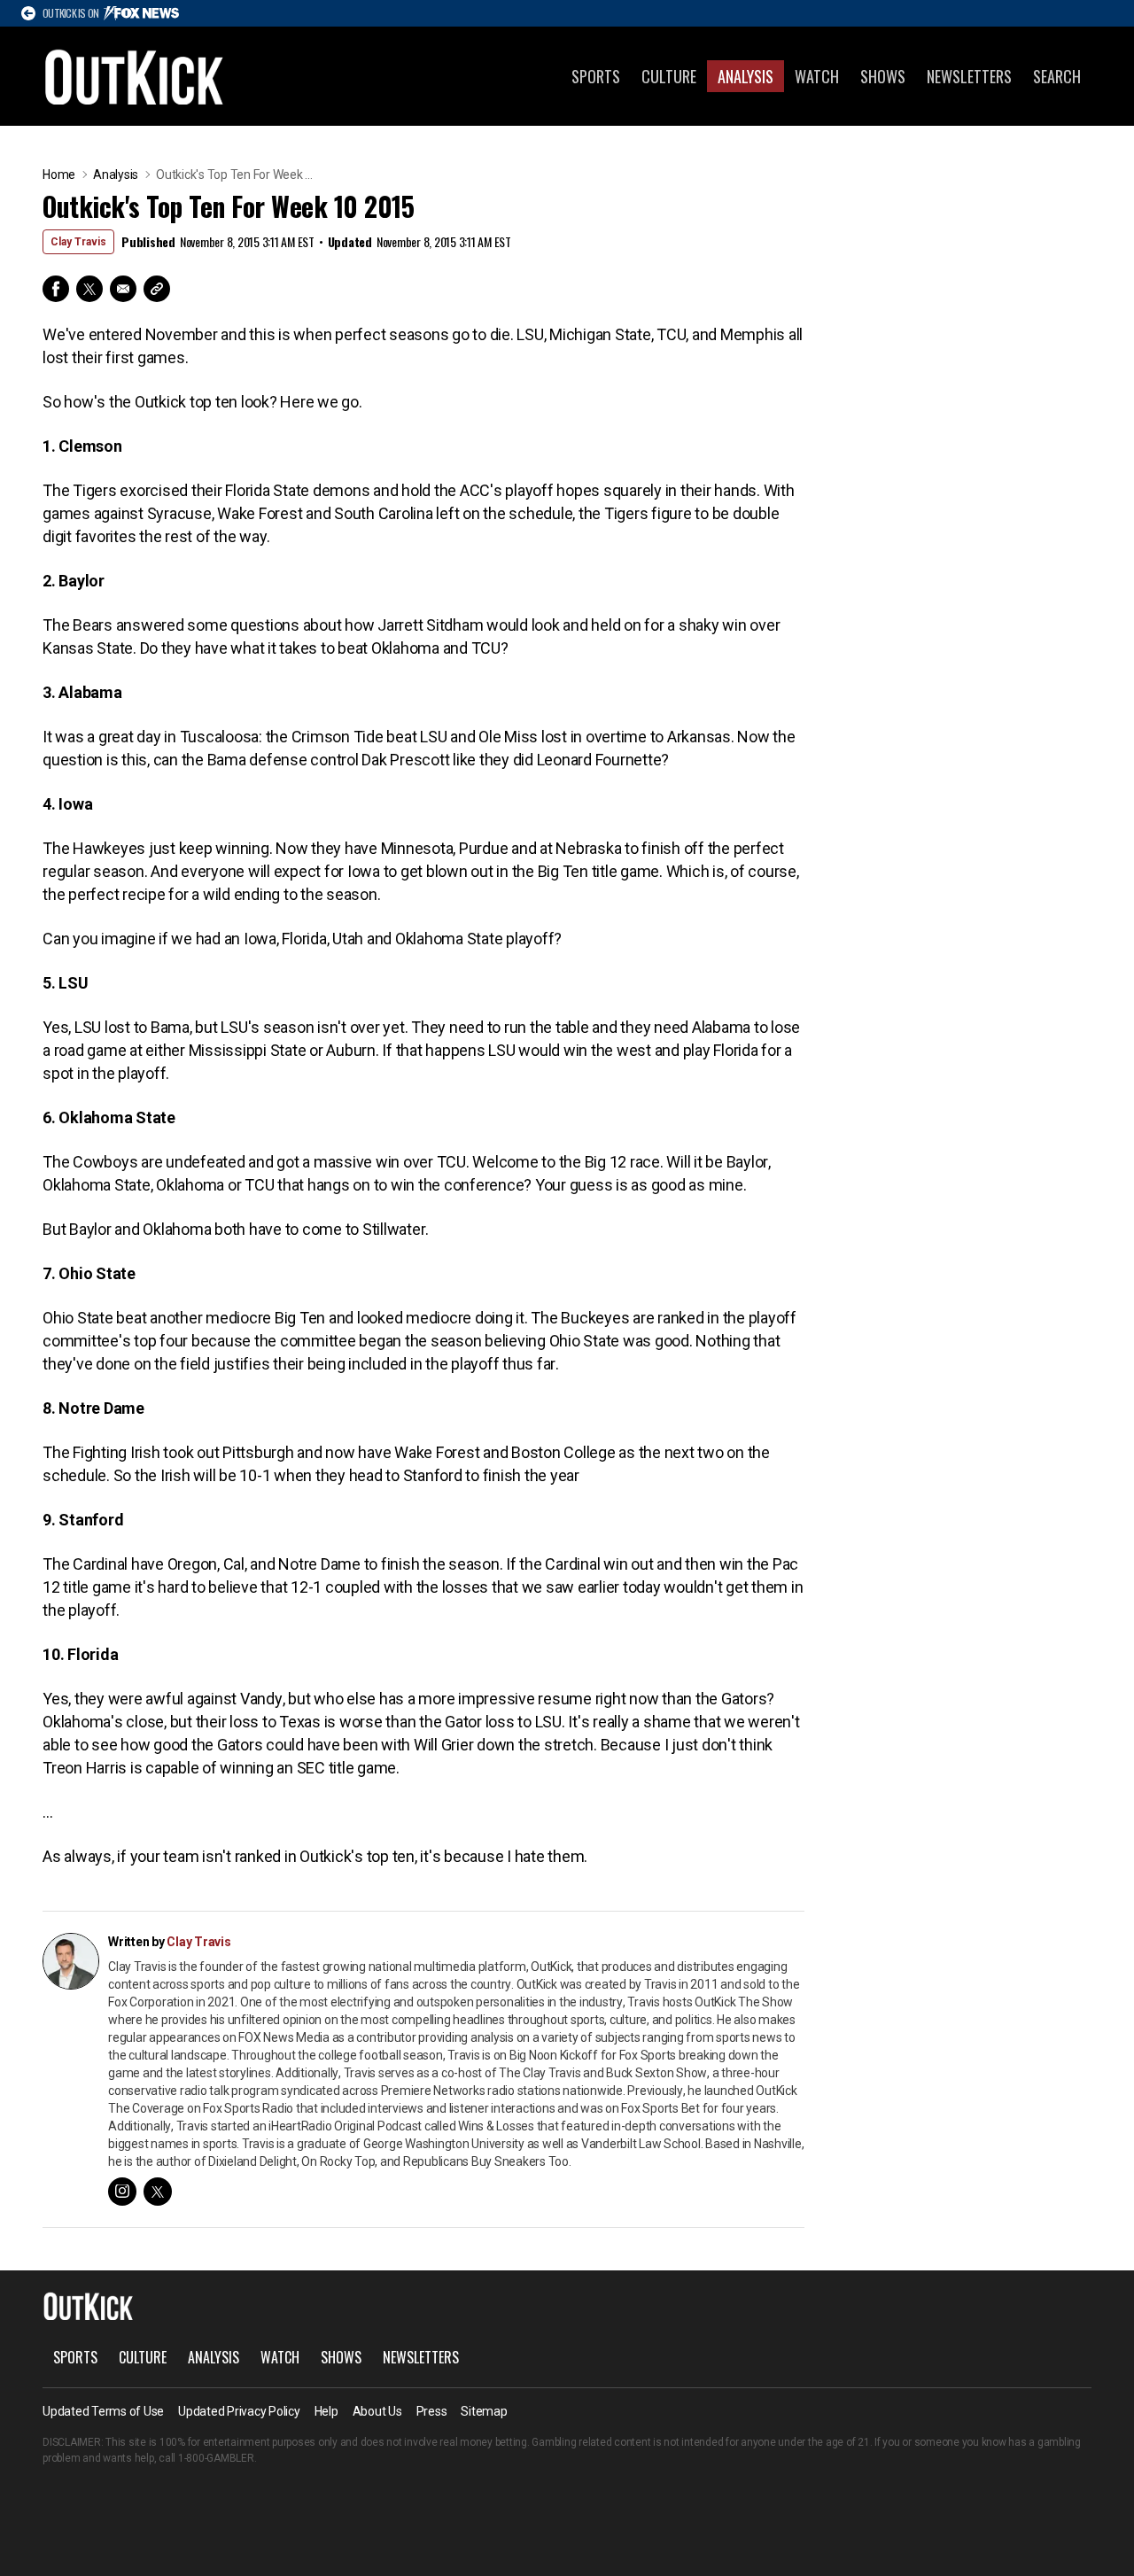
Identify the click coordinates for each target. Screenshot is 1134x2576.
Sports (596, 76)
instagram (122, 2192)
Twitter (89, 289)
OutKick (135, 76)
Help (326, 2411)
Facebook (56, 289)
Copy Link (157, 289)
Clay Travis (78, 242)
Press (432, 2411)
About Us (377, 2411)
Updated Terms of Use (103, 2411)
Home (59, 175)
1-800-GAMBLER (216, 2458)
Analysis (746, 76)
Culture (669, 76)
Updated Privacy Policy (239, 2411)
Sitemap (484, 2411)
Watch (817, 76)
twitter (158, 2192)
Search (1057, 76)
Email (123, 289)
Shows (883, 76)
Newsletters (969, 76)
